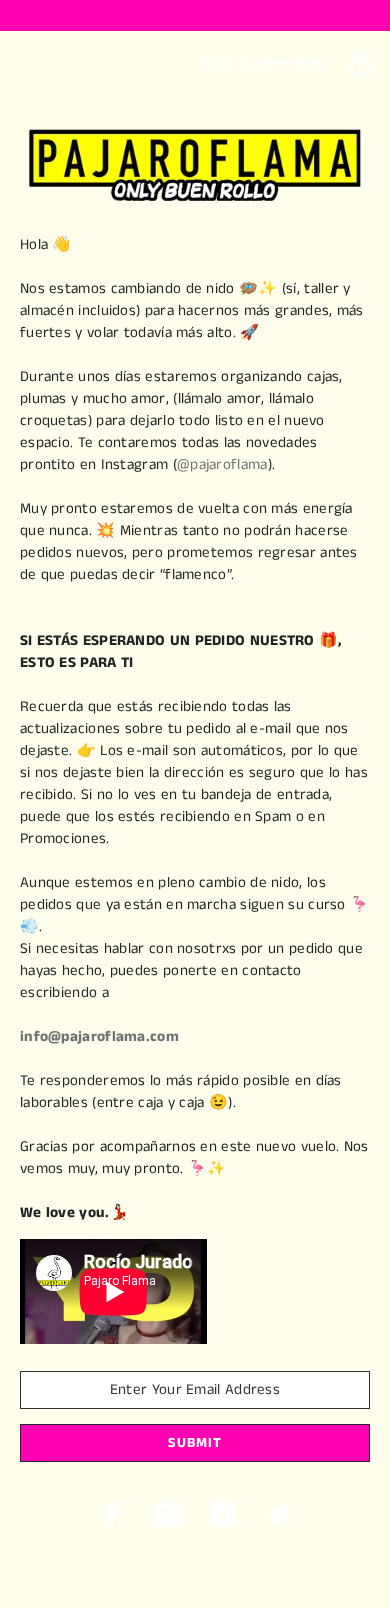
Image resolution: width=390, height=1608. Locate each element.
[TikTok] (223, 1514)
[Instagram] (167, 1514)
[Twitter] (279, 1514)
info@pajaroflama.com (99, 1036)
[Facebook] (111, 1514)
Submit (194, 1443)
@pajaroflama (222, 464)
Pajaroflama (195, 67)
